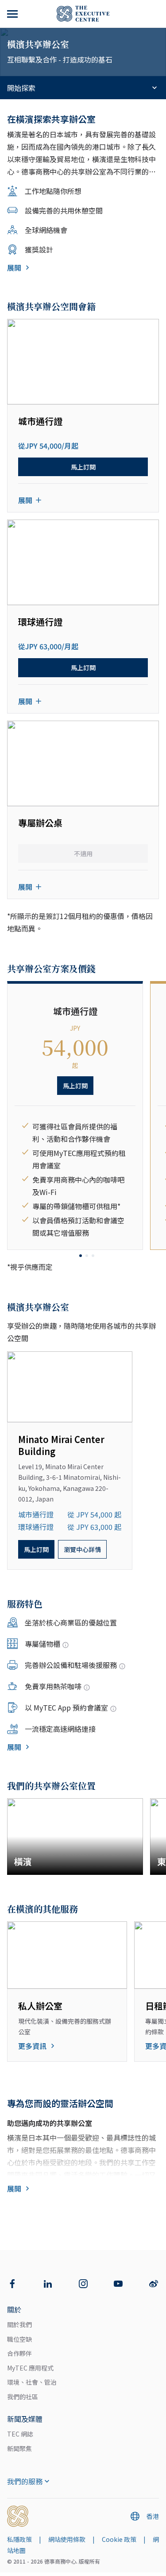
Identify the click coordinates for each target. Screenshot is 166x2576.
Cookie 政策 (119, 2539)
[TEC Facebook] (12, 2284)
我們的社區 (23, 2397)
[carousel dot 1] (81, 1256)
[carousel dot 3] (93, 1256)
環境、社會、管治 (32, 2382)
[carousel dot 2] (87, 1256)
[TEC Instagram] (83, 2284)
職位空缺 (19, 2339)
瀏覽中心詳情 (82, 1549)
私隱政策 (19, 2539)
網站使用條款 (67, 2539)
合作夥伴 (19, 2353)
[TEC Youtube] (118, 2284)
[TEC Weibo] (154, 2284)
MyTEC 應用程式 (30, 2368)
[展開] (13, 14)
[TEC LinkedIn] (48, 2284)
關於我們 (19, 2324)
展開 (14, 268)
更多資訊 (32, 2046)
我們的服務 (25, 2481)
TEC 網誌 (20, 2434)
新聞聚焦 (19, 2448)
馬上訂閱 (83, 467)
